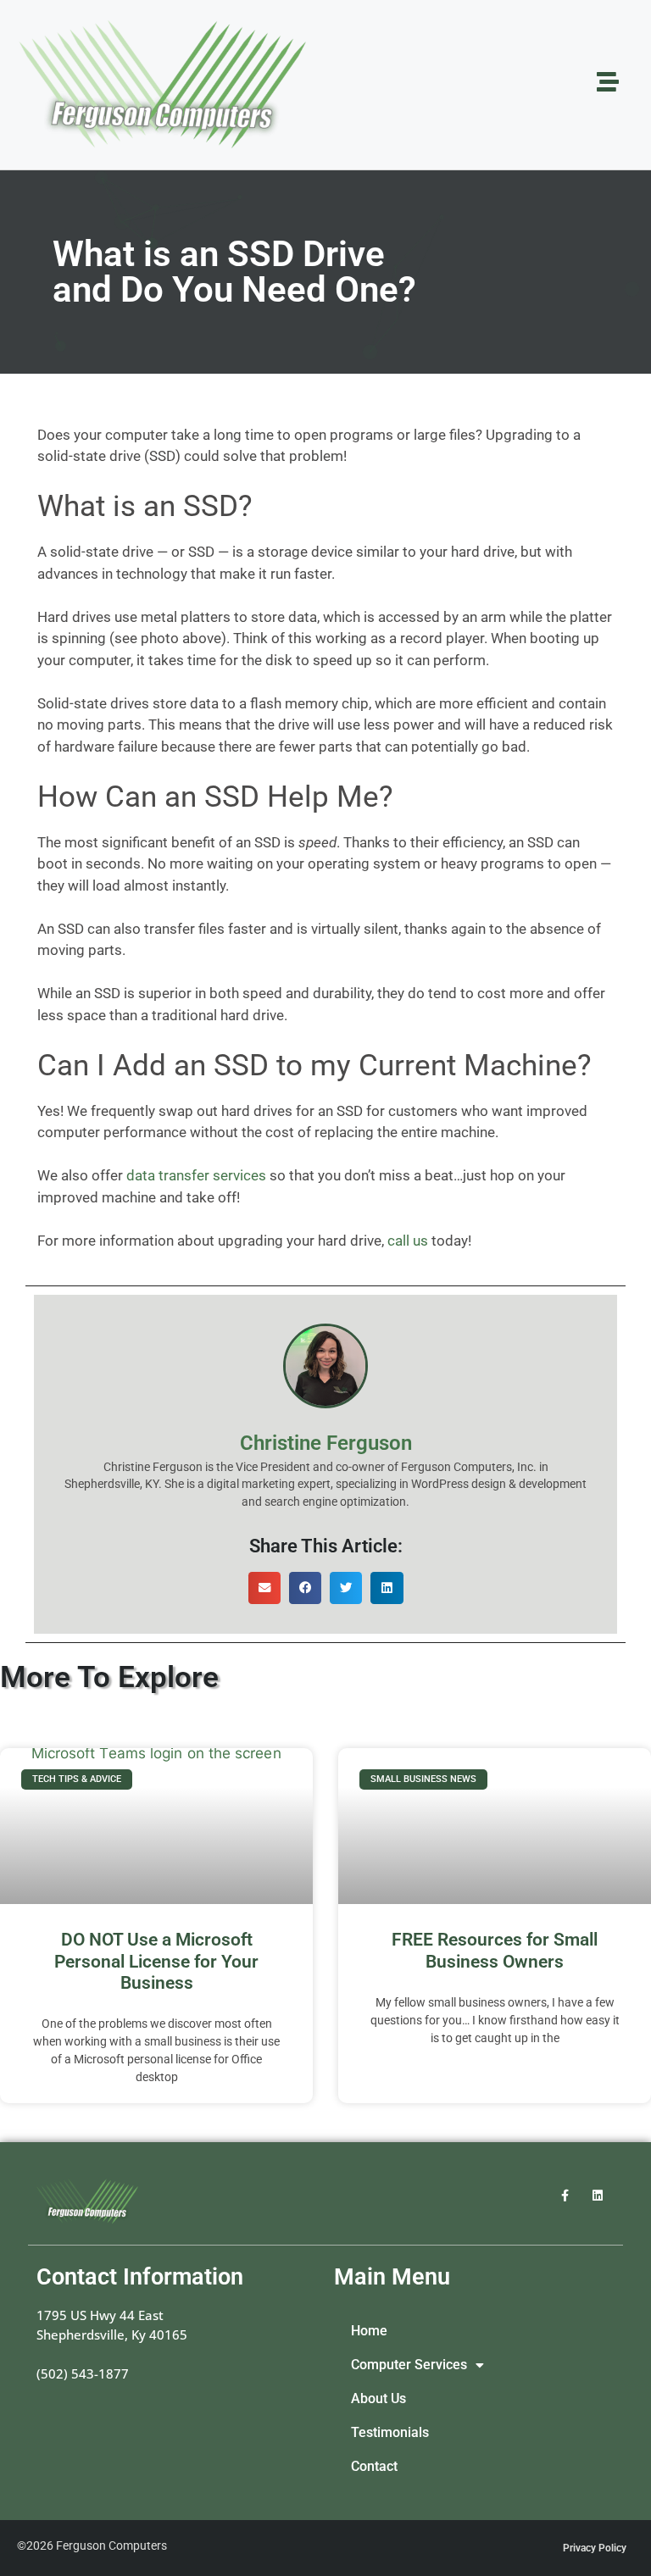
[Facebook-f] (565, 2195)
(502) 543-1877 (83, 2373)
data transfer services (196, 1175)
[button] (264, 1588)
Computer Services (409, 2365)
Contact (374, 2467)
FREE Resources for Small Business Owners (495, 1950)
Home (369, 2331)
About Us (378, 2399)
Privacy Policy (595, 2548)
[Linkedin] (598, 2195)
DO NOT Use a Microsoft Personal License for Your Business (156, 1961)
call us (408, 1241)
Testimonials (390, 2433)
